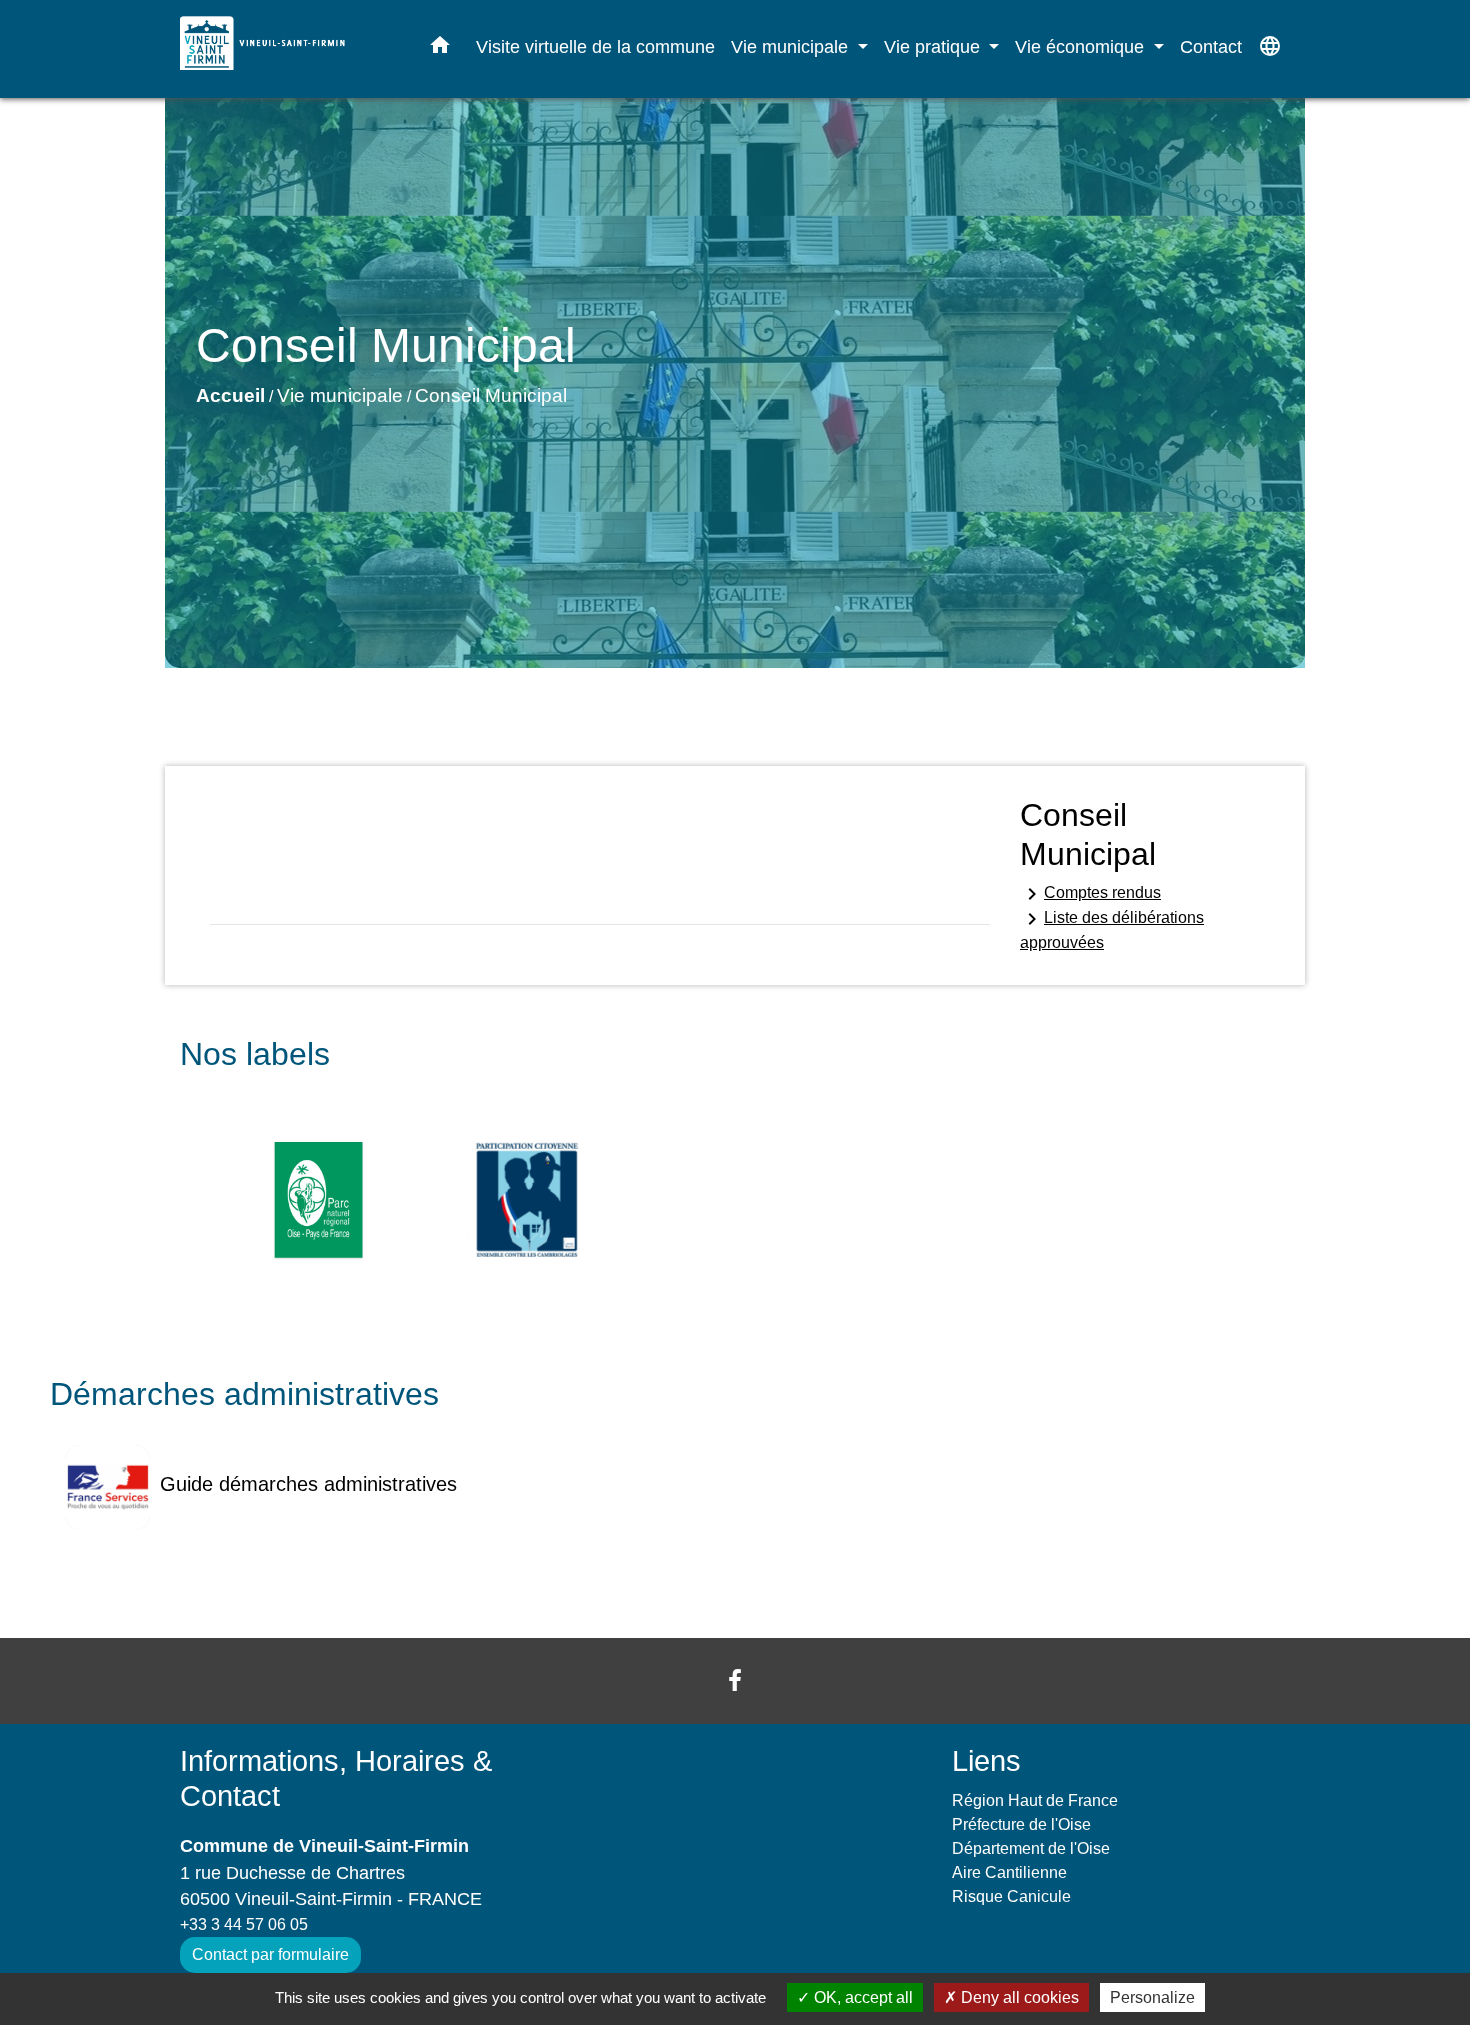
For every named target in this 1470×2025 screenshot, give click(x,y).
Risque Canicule (1011, 1896)
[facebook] (735, 1680)
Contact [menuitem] (1211, 46)
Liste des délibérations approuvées (1112, 929)
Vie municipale (340, 395)
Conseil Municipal (491, 395)
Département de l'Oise (1031, 1848)
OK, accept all (861, 1997)
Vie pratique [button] (934, 46)
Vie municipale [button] (792, 46)
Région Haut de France (1035, 1800)
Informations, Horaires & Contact (336, 1778)
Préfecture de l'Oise (1021, 1824)
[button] (440, 49)
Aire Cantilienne (1009, 1872)
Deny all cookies (1018, 1997)
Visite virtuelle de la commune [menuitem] (595, 46)
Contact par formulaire (270, 1954)
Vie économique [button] (1082, 46)
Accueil (230, 395)
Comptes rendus (1090, 894)
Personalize (1152, 1997)
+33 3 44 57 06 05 (244, 1924)
